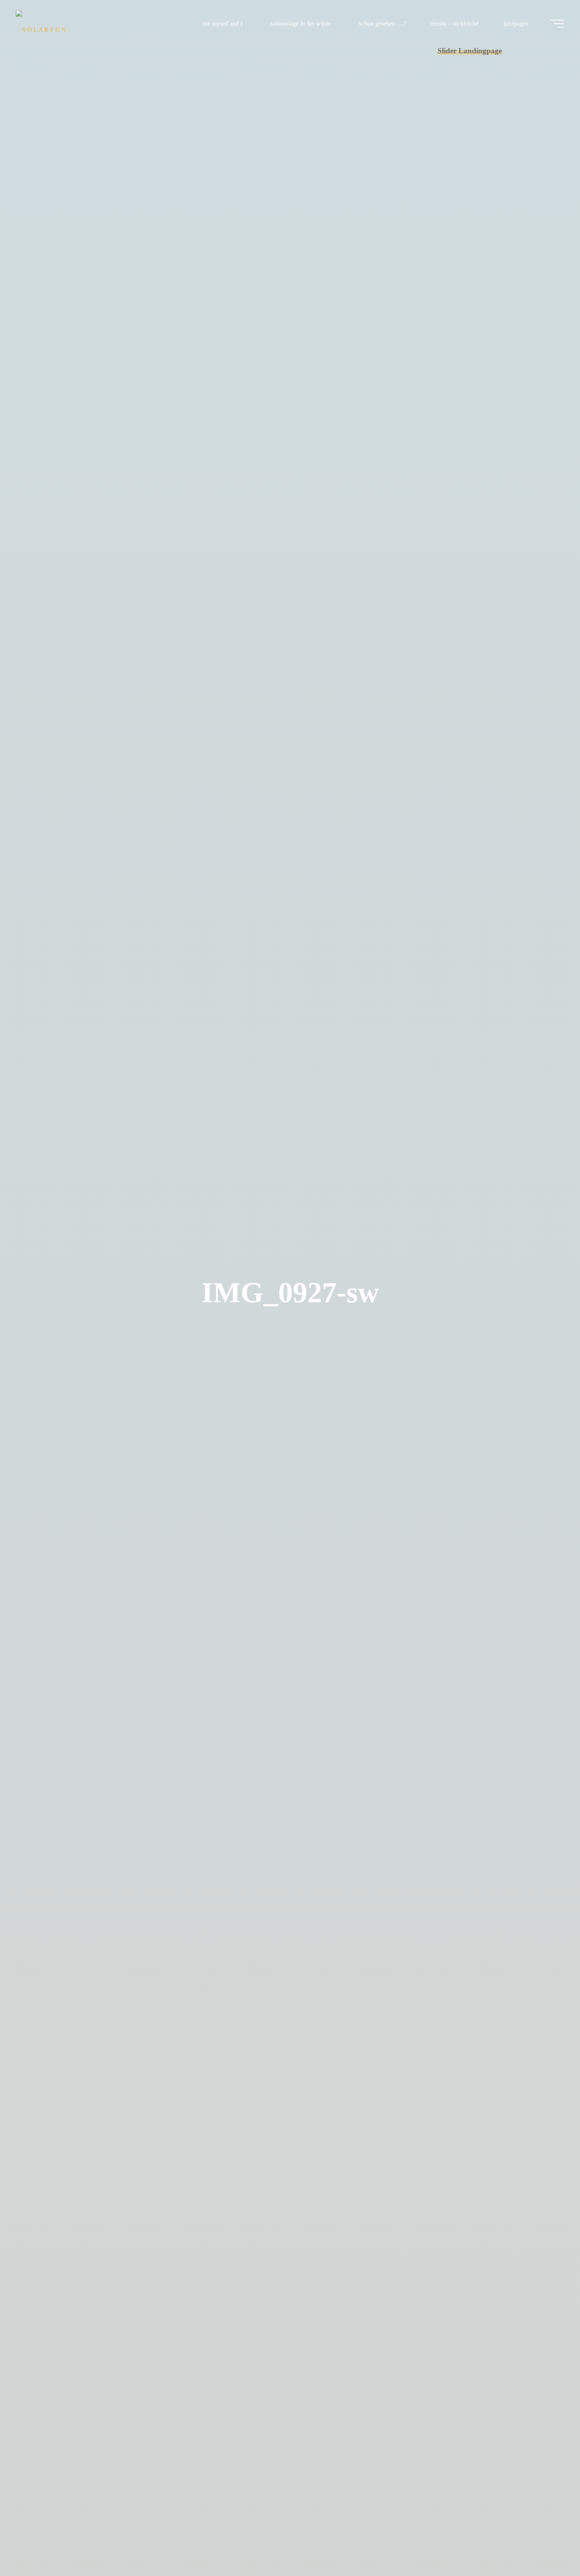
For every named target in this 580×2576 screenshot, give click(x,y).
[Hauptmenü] (557, 24)
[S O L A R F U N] (41, 23)
